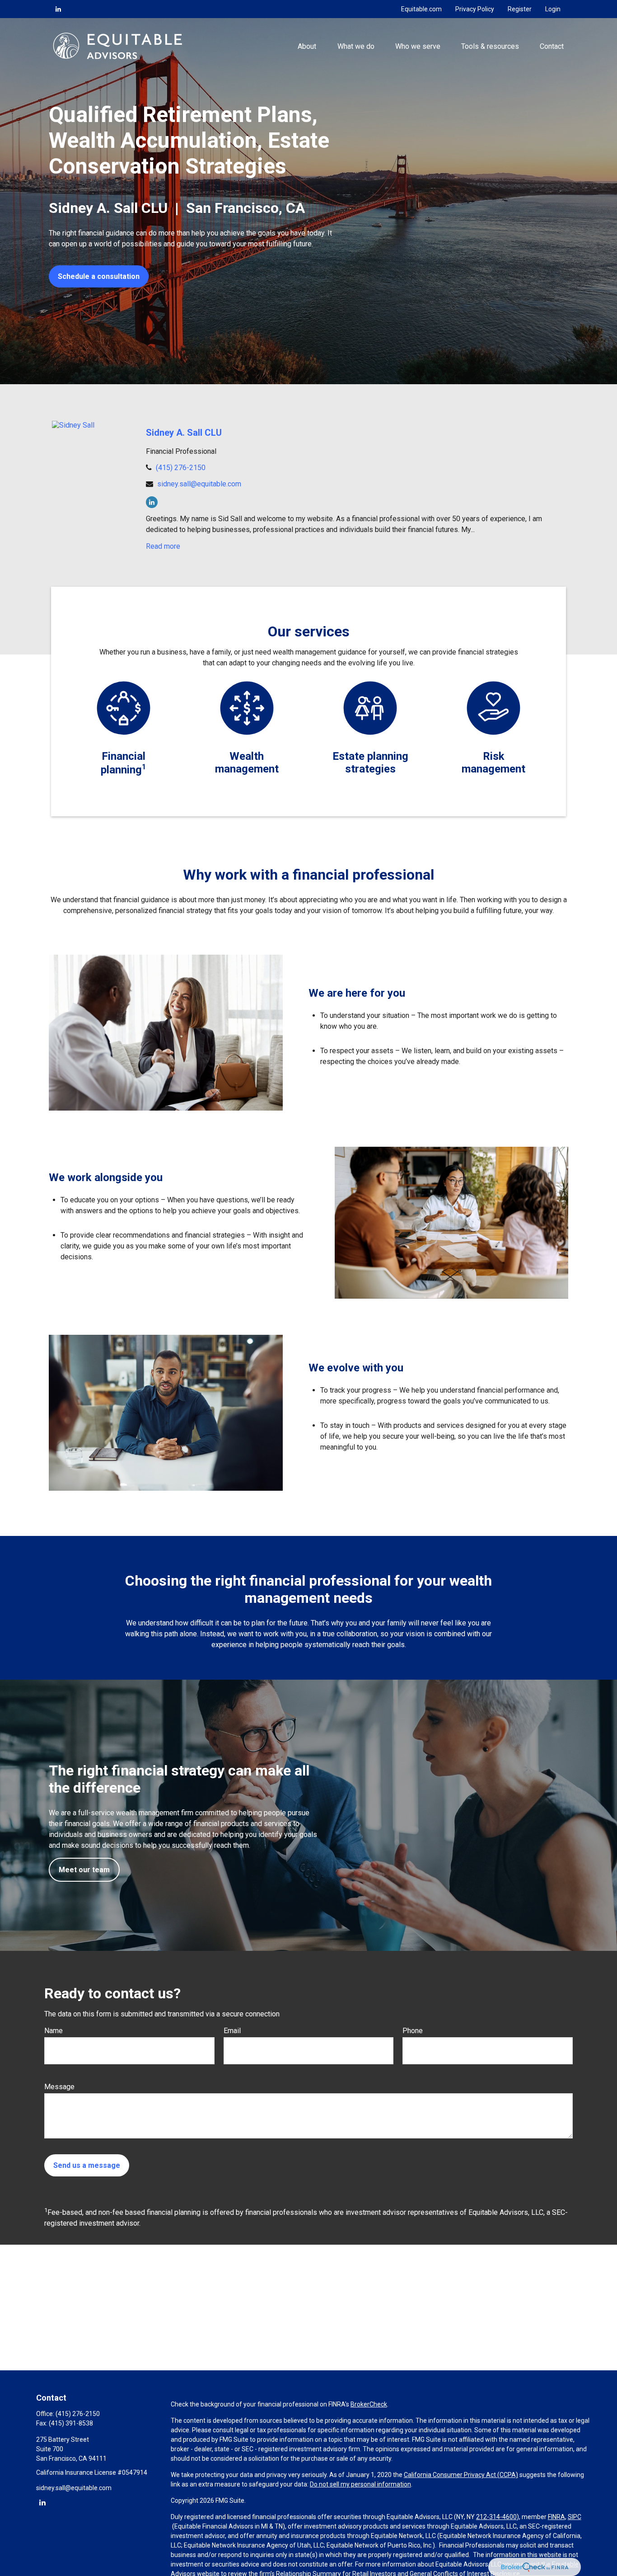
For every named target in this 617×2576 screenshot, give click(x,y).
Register (520, 9)
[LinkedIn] (58, 9)
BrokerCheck (369, 2404)
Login (553, 9)
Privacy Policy (475, 9)
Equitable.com (421, 9)
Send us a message (87, 2165)
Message (59, 2087)
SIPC (575, 2517)
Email (232, 2031)
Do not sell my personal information (360, 2484)
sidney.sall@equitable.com (199, 484)
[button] (307, 46)
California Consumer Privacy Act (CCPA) (461, 2475)
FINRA (556, 2517)
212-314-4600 (496, 2517)
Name (54, 2031)
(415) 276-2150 (181, 468)
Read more (163, 546)
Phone (413, 2031)
